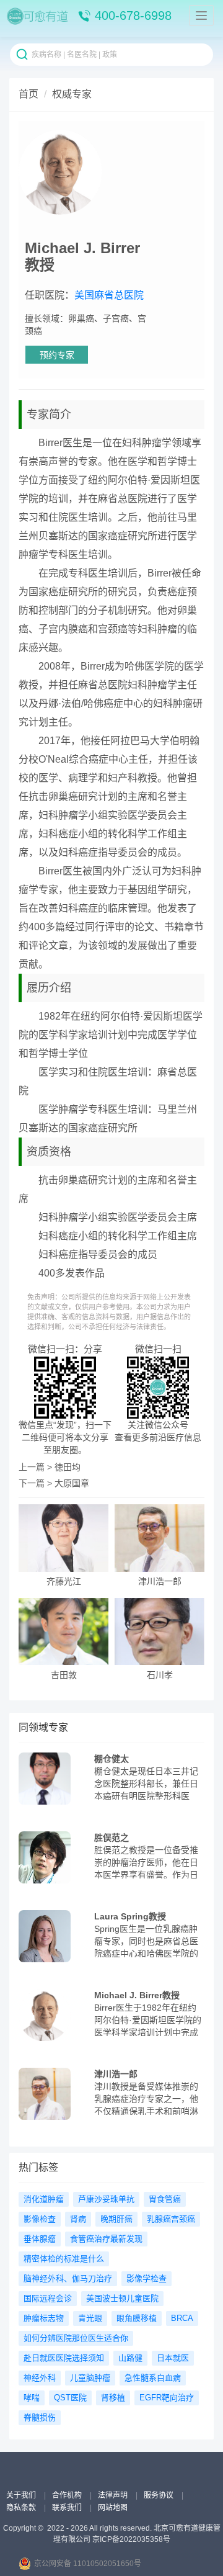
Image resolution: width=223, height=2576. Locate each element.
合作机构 (68, 2495)
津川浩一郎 (160, 1582)
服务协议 (160, 2495)
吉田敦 (64, 1675)
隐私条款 (22, 2508)
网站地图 (113, 2508)
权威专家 (72, 94)
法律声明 (114, 2495)
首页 (28, 94)
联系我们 (68, 2508)
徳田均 (68, 1467)
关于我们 (22, 2495)
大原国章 (72, 1483)
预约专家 (57, 355)
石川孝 (160, 1675)
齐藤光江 (64, 1582)
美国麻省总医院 (109, 295)
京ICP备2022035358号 (131, 2539)
